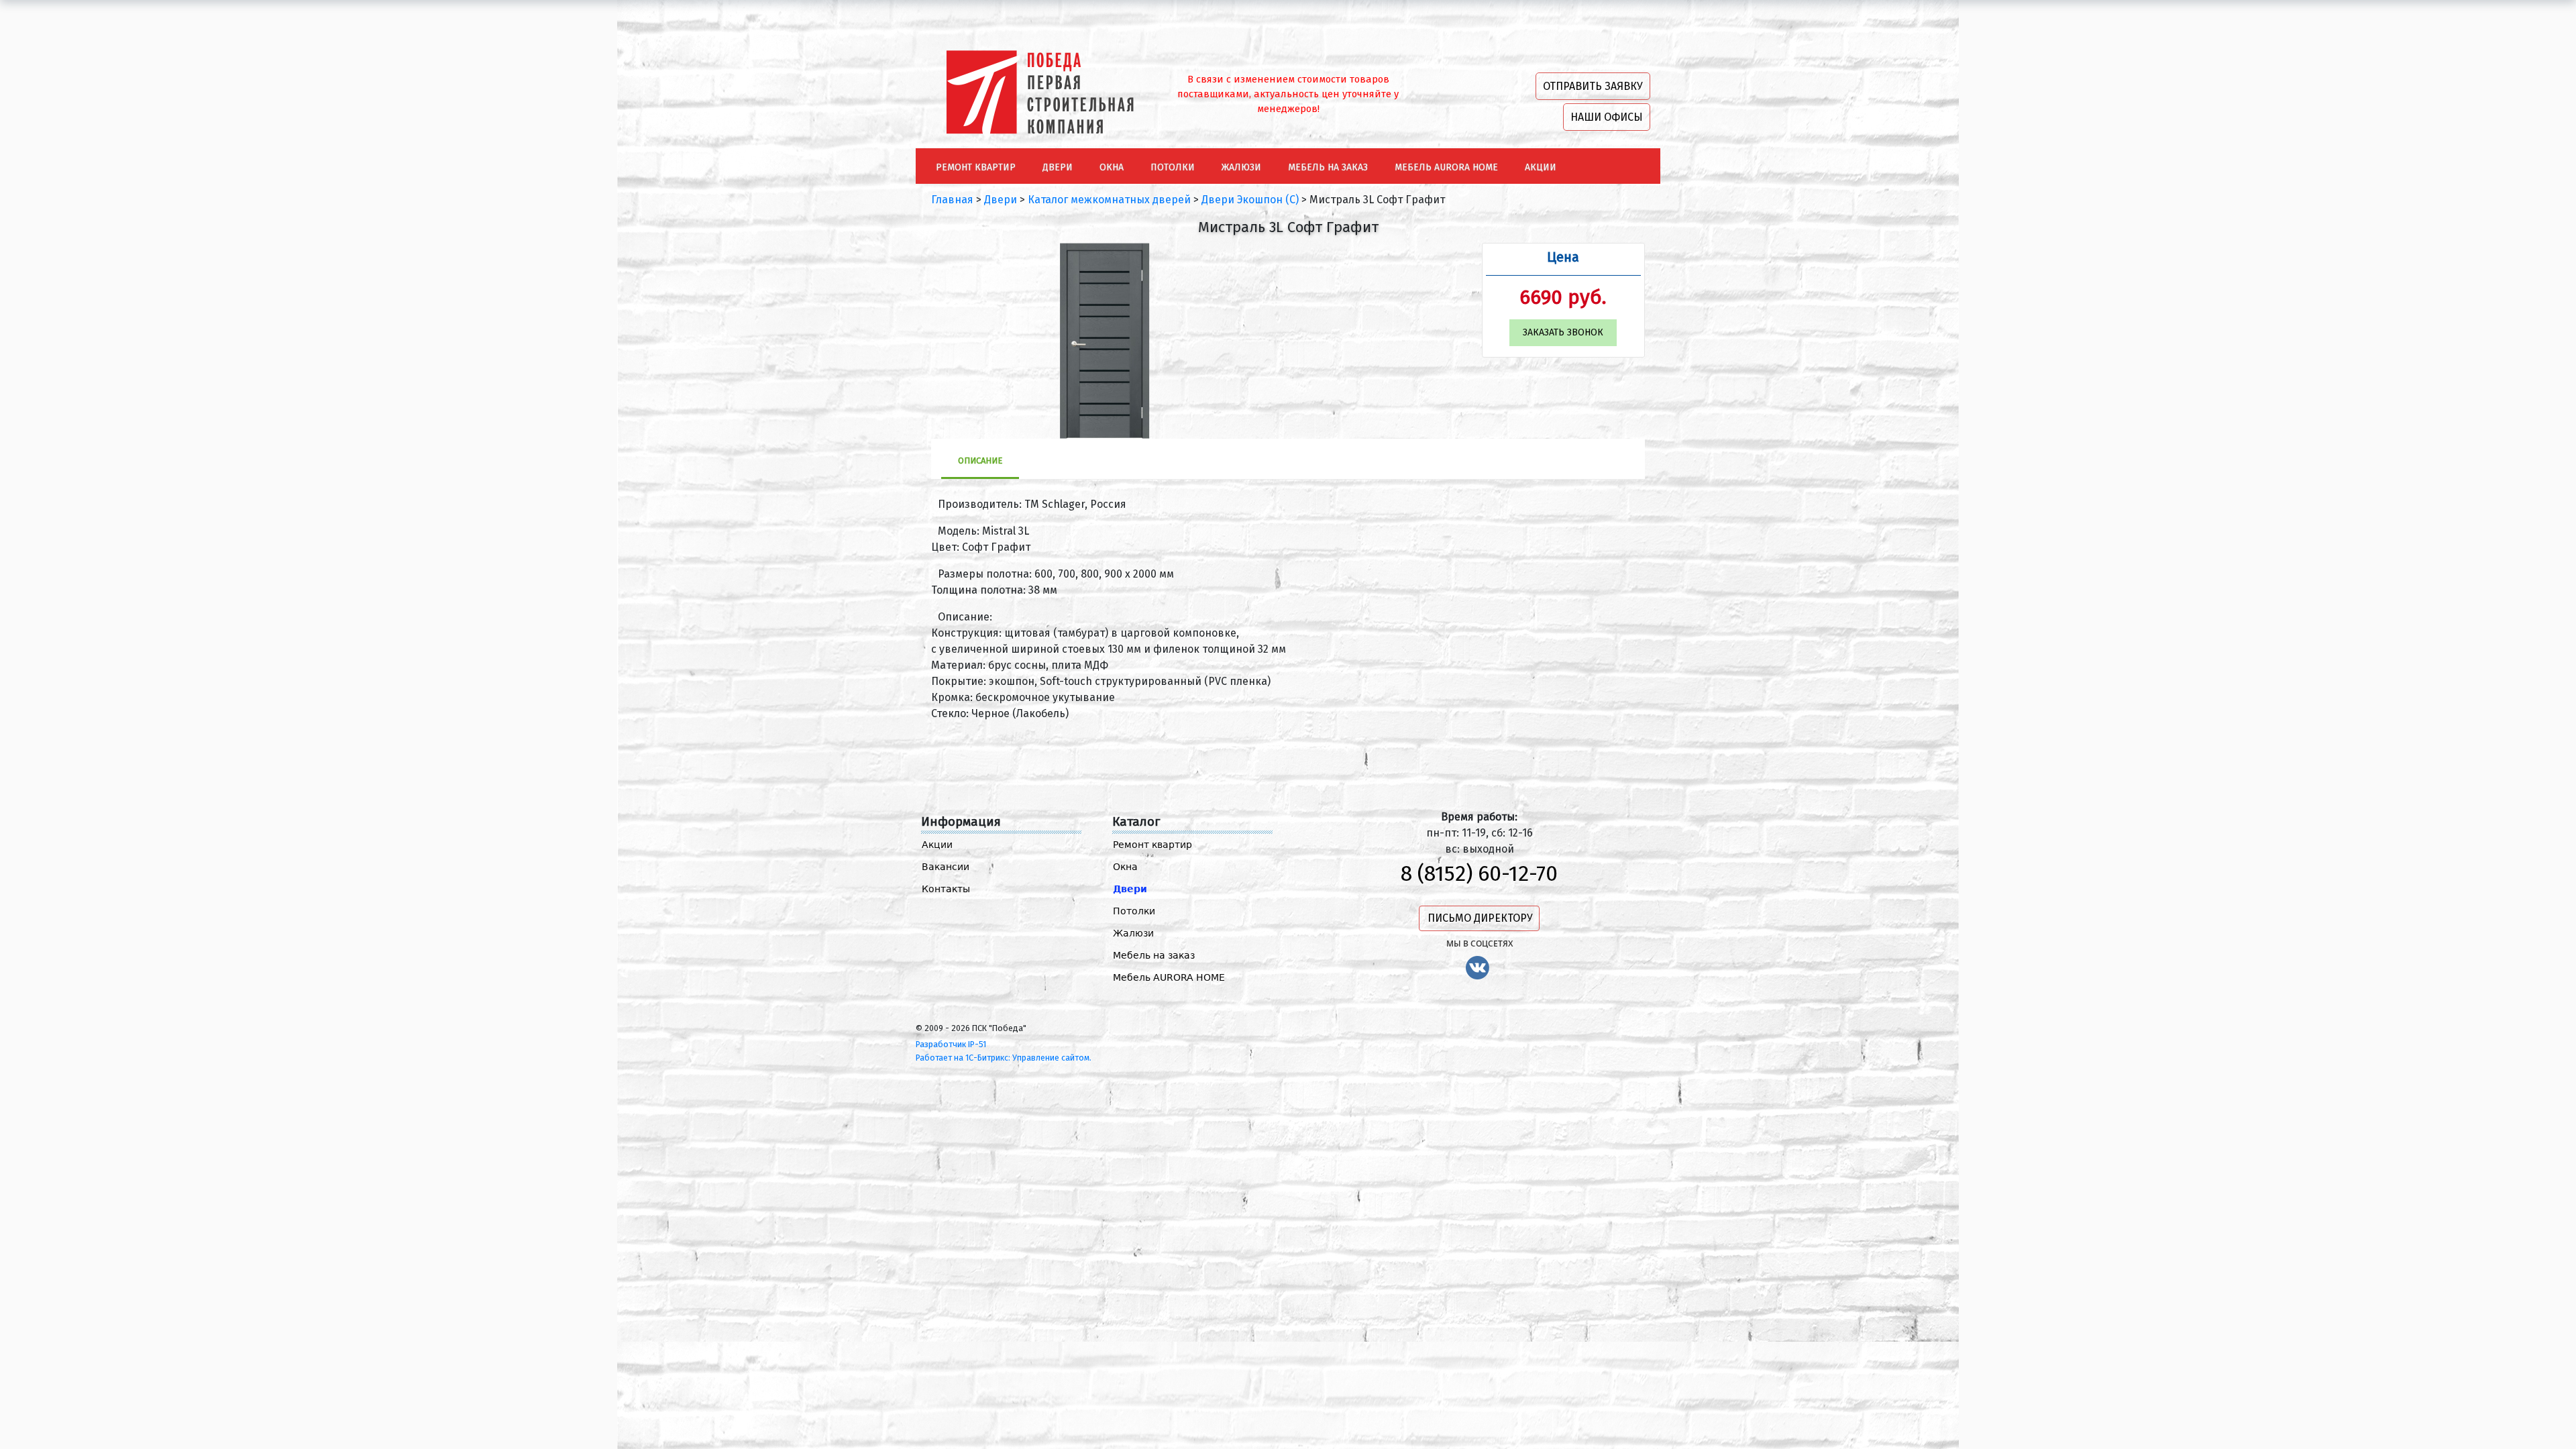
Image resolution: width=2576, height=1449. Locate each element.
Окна (1125, 867)
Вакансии (946, 867)
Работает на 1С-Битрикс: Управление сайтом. (1004, 1058)
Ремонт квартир (1152, 845)
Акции (937, 845)
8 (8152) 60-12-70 (1479, 873)
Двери (1130, 889)
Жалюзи (1133, 933)
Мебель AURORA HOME (1169, 977)
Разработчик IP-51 (951, 1044)
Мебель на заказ (1154, 955)
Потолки (1134, 911)
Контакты (946, 889)
